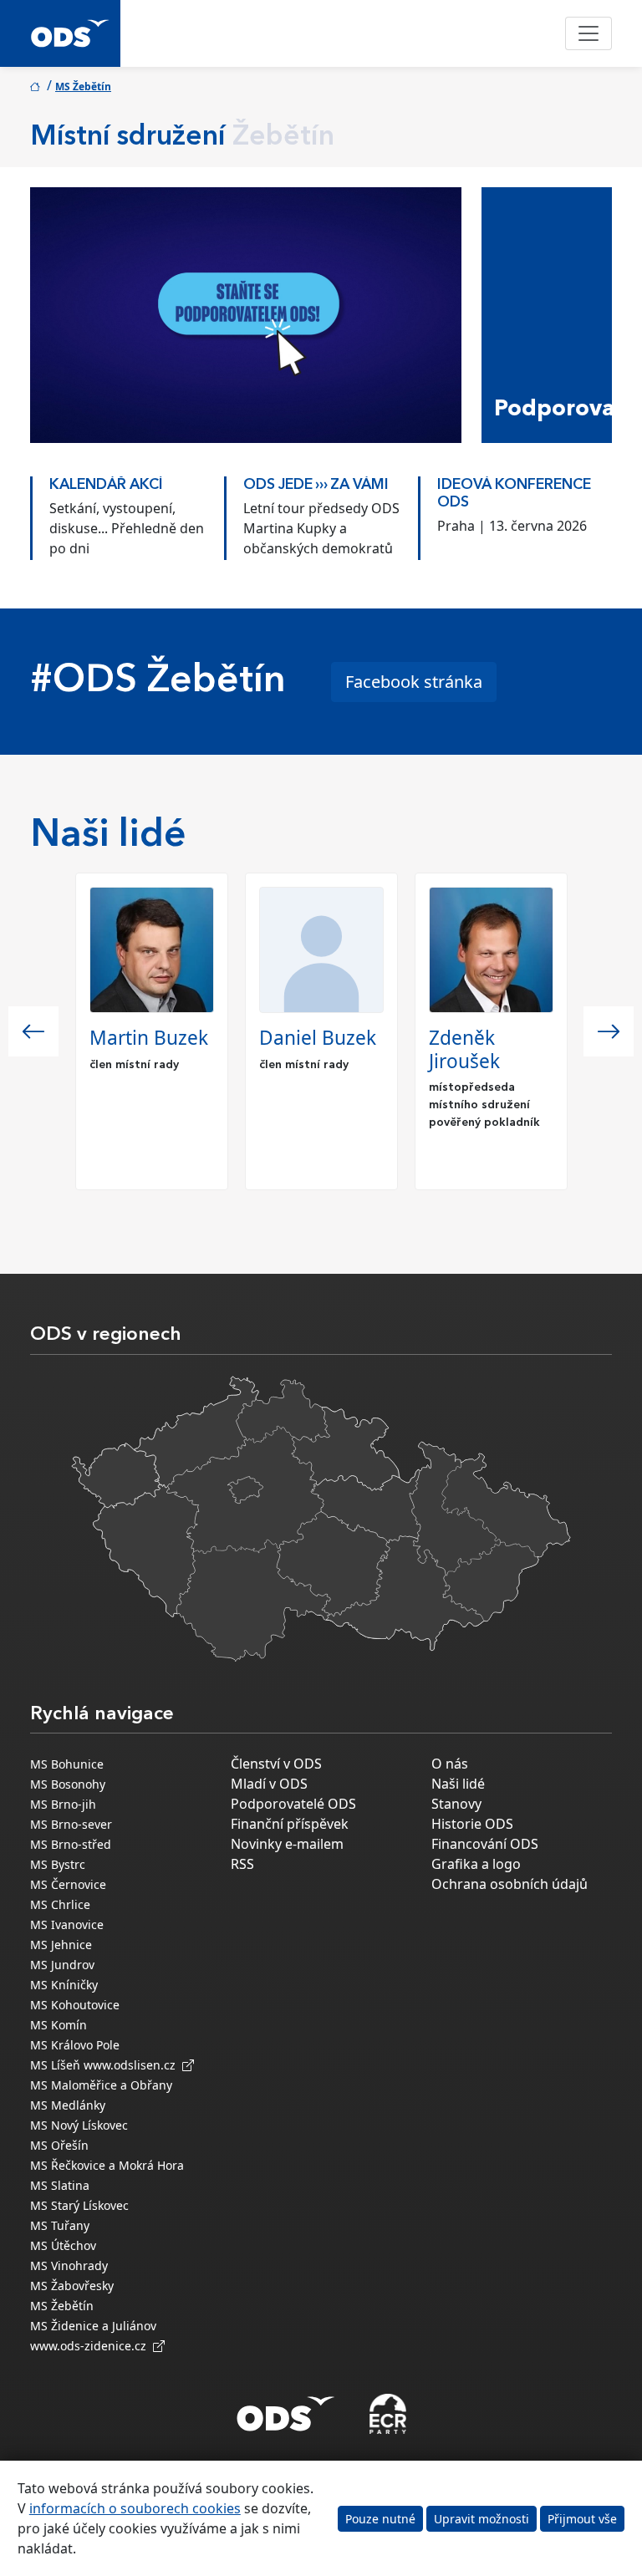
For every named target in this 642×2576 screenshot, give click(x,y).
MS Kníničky (64, 1985)
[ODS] (286, 2409)
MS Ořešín (59, 2145)
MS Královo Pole (75, 2045)
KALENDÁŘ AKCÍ (96, 485)
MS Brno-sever (71, 1824)
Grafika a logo (476, 1864)
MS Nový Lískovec (79, 2125)
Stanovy (456, 1804)
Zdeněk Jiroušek (464, 1049)
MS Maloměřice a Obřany (101, 2085)
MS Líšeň (55, 2065)
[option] (117, 514)
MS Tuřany (60, 2225)
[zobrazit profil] (152, 950)
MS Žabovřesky (72, 2286)
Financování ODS (485, 1844)
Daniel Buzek (318, 1038)
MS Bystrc (58, 1864)
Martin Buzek (149, 1038)
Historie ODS (472, 1824)
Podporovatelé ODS (293, 1804)
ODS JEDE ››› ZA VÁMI (306, 485)
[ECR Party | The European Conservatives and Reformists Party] (387, 2414)
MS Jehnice (61, 1945)
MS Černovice (68, 1884)
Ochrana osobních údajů (510, 1884)
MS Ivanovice (67, 1924)
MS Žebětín (83, 87)
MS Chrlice (60, 1904)
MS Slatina (60, 2185)
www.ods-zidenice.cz (92, 2346)
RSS (242, 1864)
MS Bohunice (67, 1764)
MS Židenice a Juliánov (93, 2326)
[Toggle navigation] (588, 33)
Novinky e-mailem (287, 1844)
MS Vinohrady (69, 2265)
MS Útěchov (63, 2245)
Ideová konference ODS (504, 494)
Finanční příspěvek (290, 1824)
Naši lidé (458, 1784)
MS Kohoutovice (75, 2005)
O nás (450, 1764)
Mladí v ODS (269, 1784)
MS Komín (59, 2025)
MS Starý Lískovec (79, 2205)
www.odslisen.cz (133, 2065)
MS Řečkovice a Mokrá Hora (107, 2165)
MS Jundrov (62, 1965)
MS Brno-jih (63, 1804)
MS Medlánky (68, 2105)
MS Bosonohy (68, 1784)
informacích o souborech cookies (135, 2508)
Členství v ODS (276, 1764)
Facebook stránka (414, 682)
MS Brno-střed (71, 1844)
